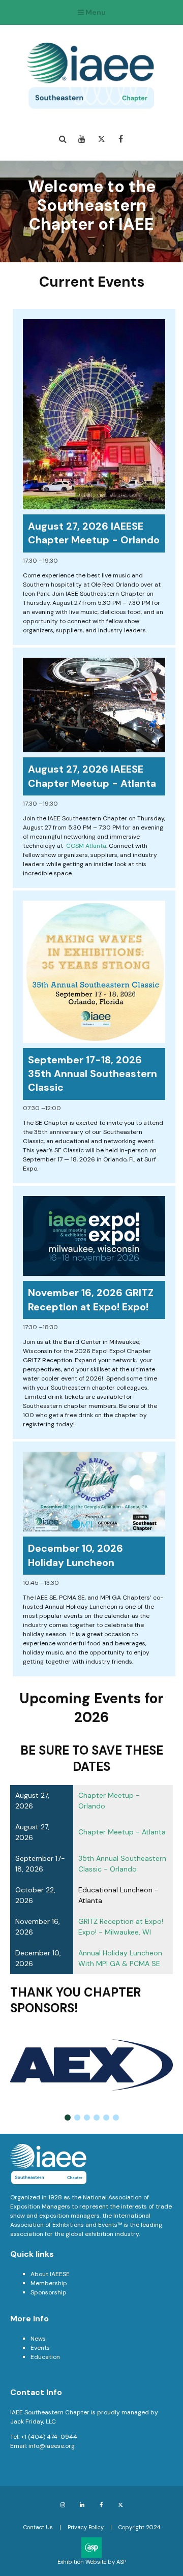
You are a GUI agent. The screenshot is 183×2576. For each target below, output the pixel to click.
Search (63, 139)
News (38, 2339)
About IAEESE (50, 2274)
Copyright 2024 (139, 2527)
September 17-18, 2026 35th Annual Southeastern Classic (93, 1074)
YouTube (82, 139)
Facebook (121, 139)
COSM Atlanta (86, 846)
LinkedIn (82, 2505)
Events (40, 2348)
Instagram (63, 2505)
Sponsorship (49, 2292)
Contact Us (38, 2527)
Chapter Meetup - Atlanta (122, 1832)
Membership (49, 2283)
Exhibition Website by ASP (92, 2562)
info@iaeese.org (52, 2446)
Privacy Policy (86, 2527)
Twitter (101, 139)
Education (45, 2357)
